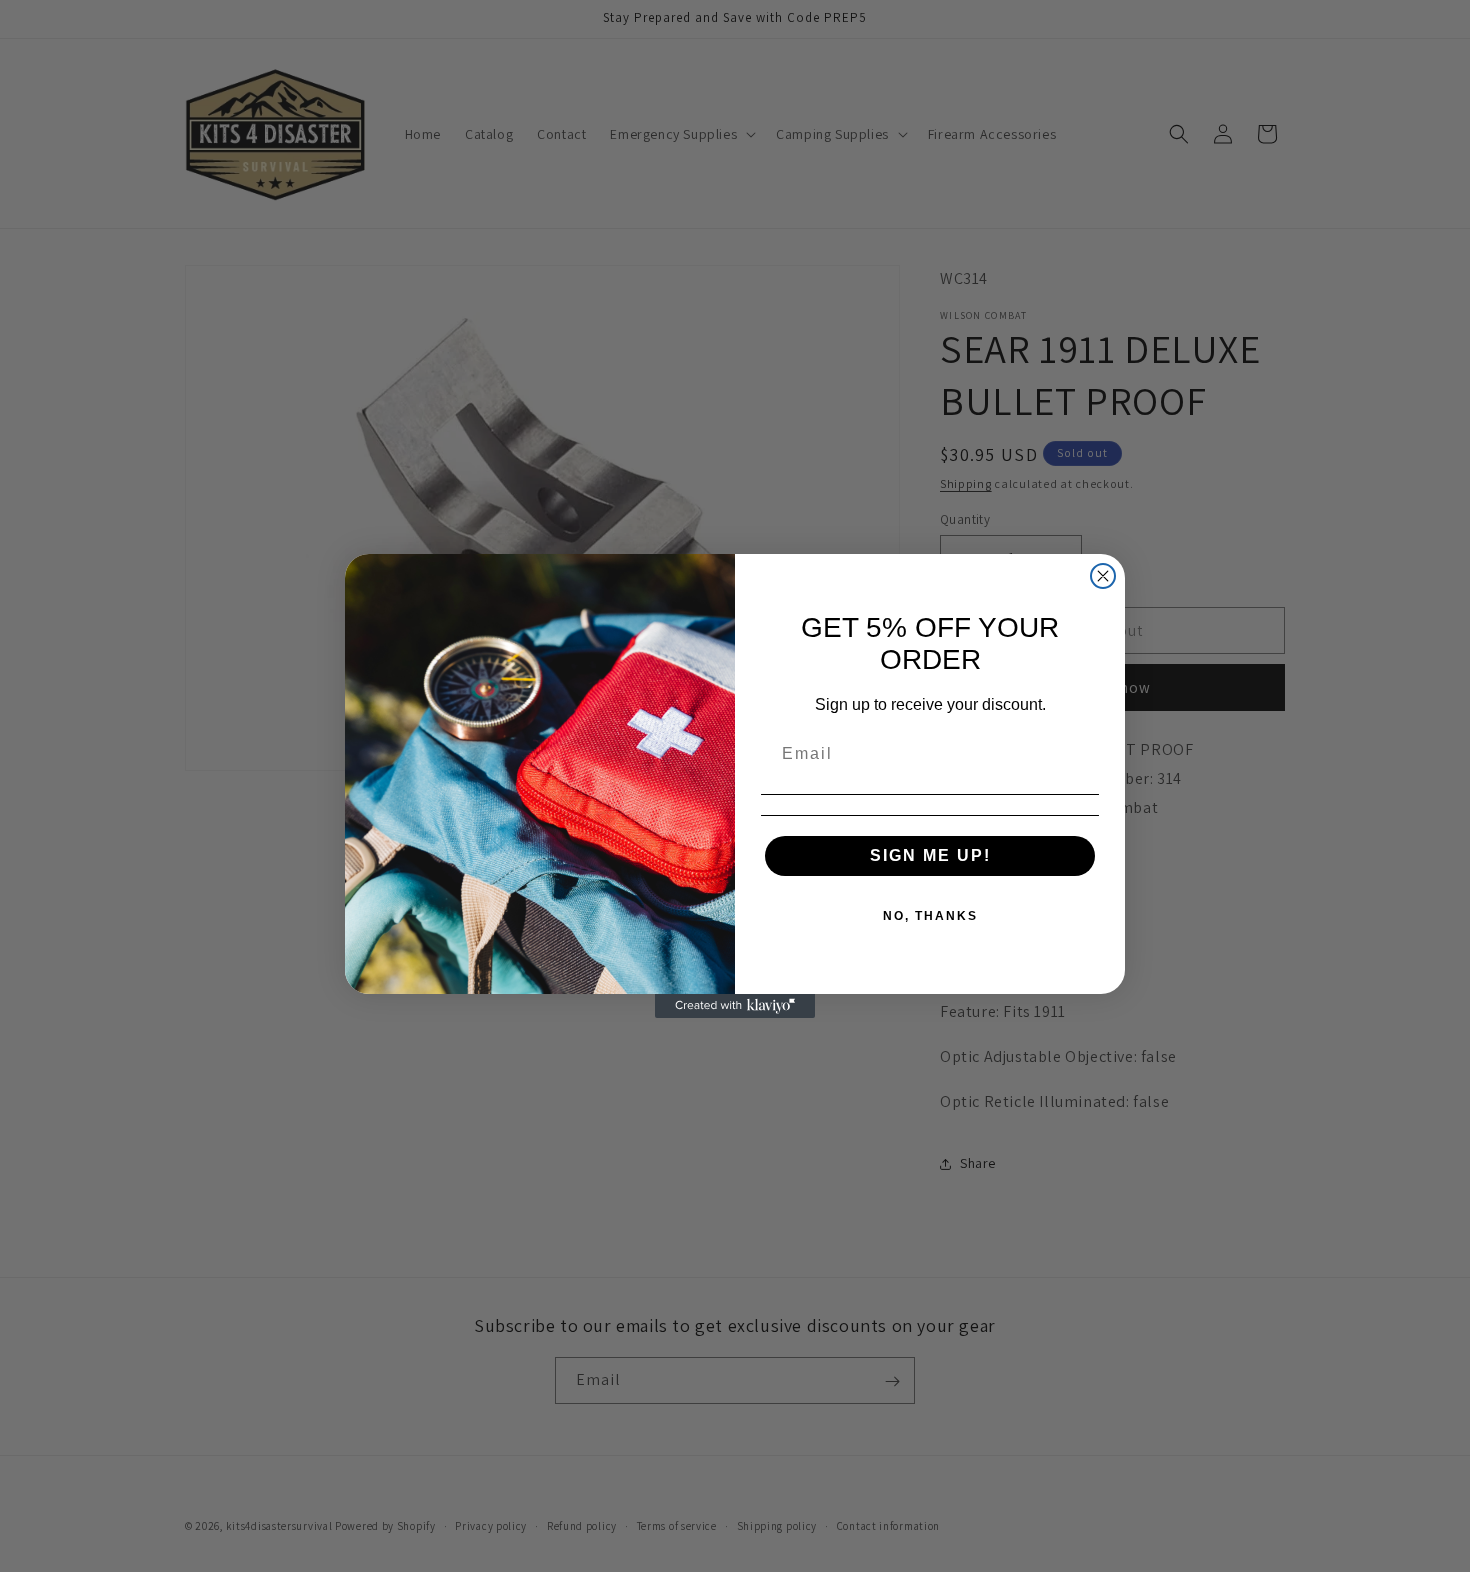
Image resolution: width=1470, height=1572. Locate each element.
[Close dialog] (1103, 576)
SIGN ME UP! (930, 855)
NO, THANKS (930, 916)
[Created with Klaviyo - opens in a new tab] (735, 1006)
